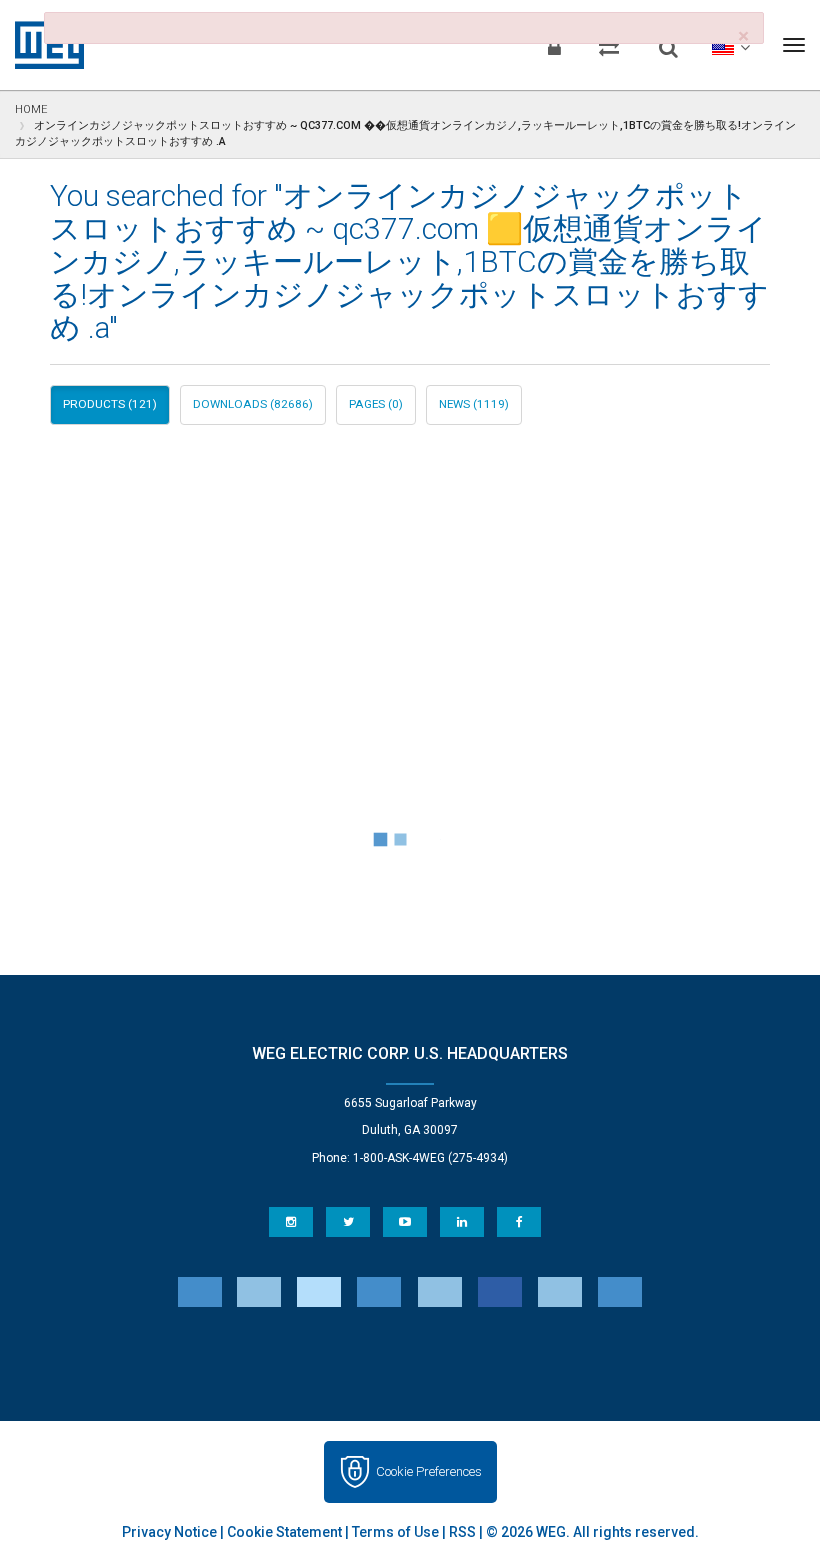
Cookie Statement (284, 1532)
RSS (462, 1532)
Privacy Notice (169, 1532)
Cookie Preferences (429, 1471)
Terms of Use (395, 1532)
